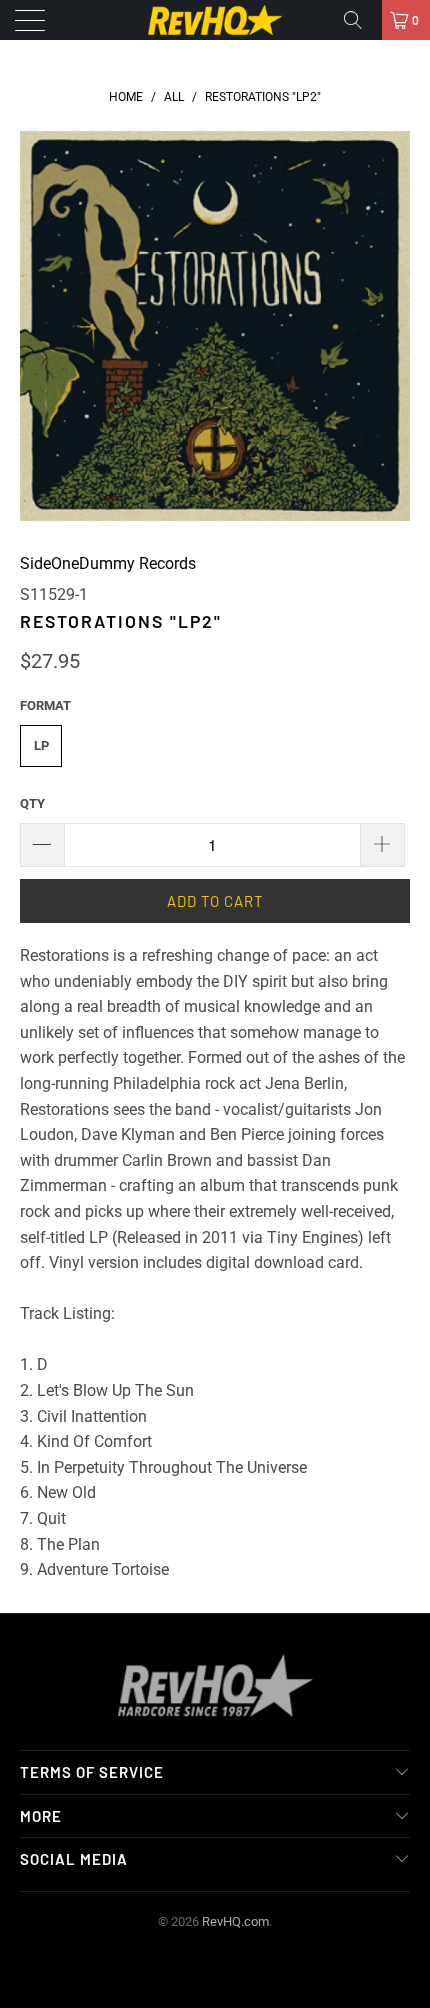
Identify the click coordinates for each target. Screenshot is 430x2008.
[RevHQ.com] (215, 20)
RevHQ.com (235, 1921)
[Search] (360, 20)
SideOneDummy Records (108, 563)
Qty (32, 803)
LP (41, 745)
